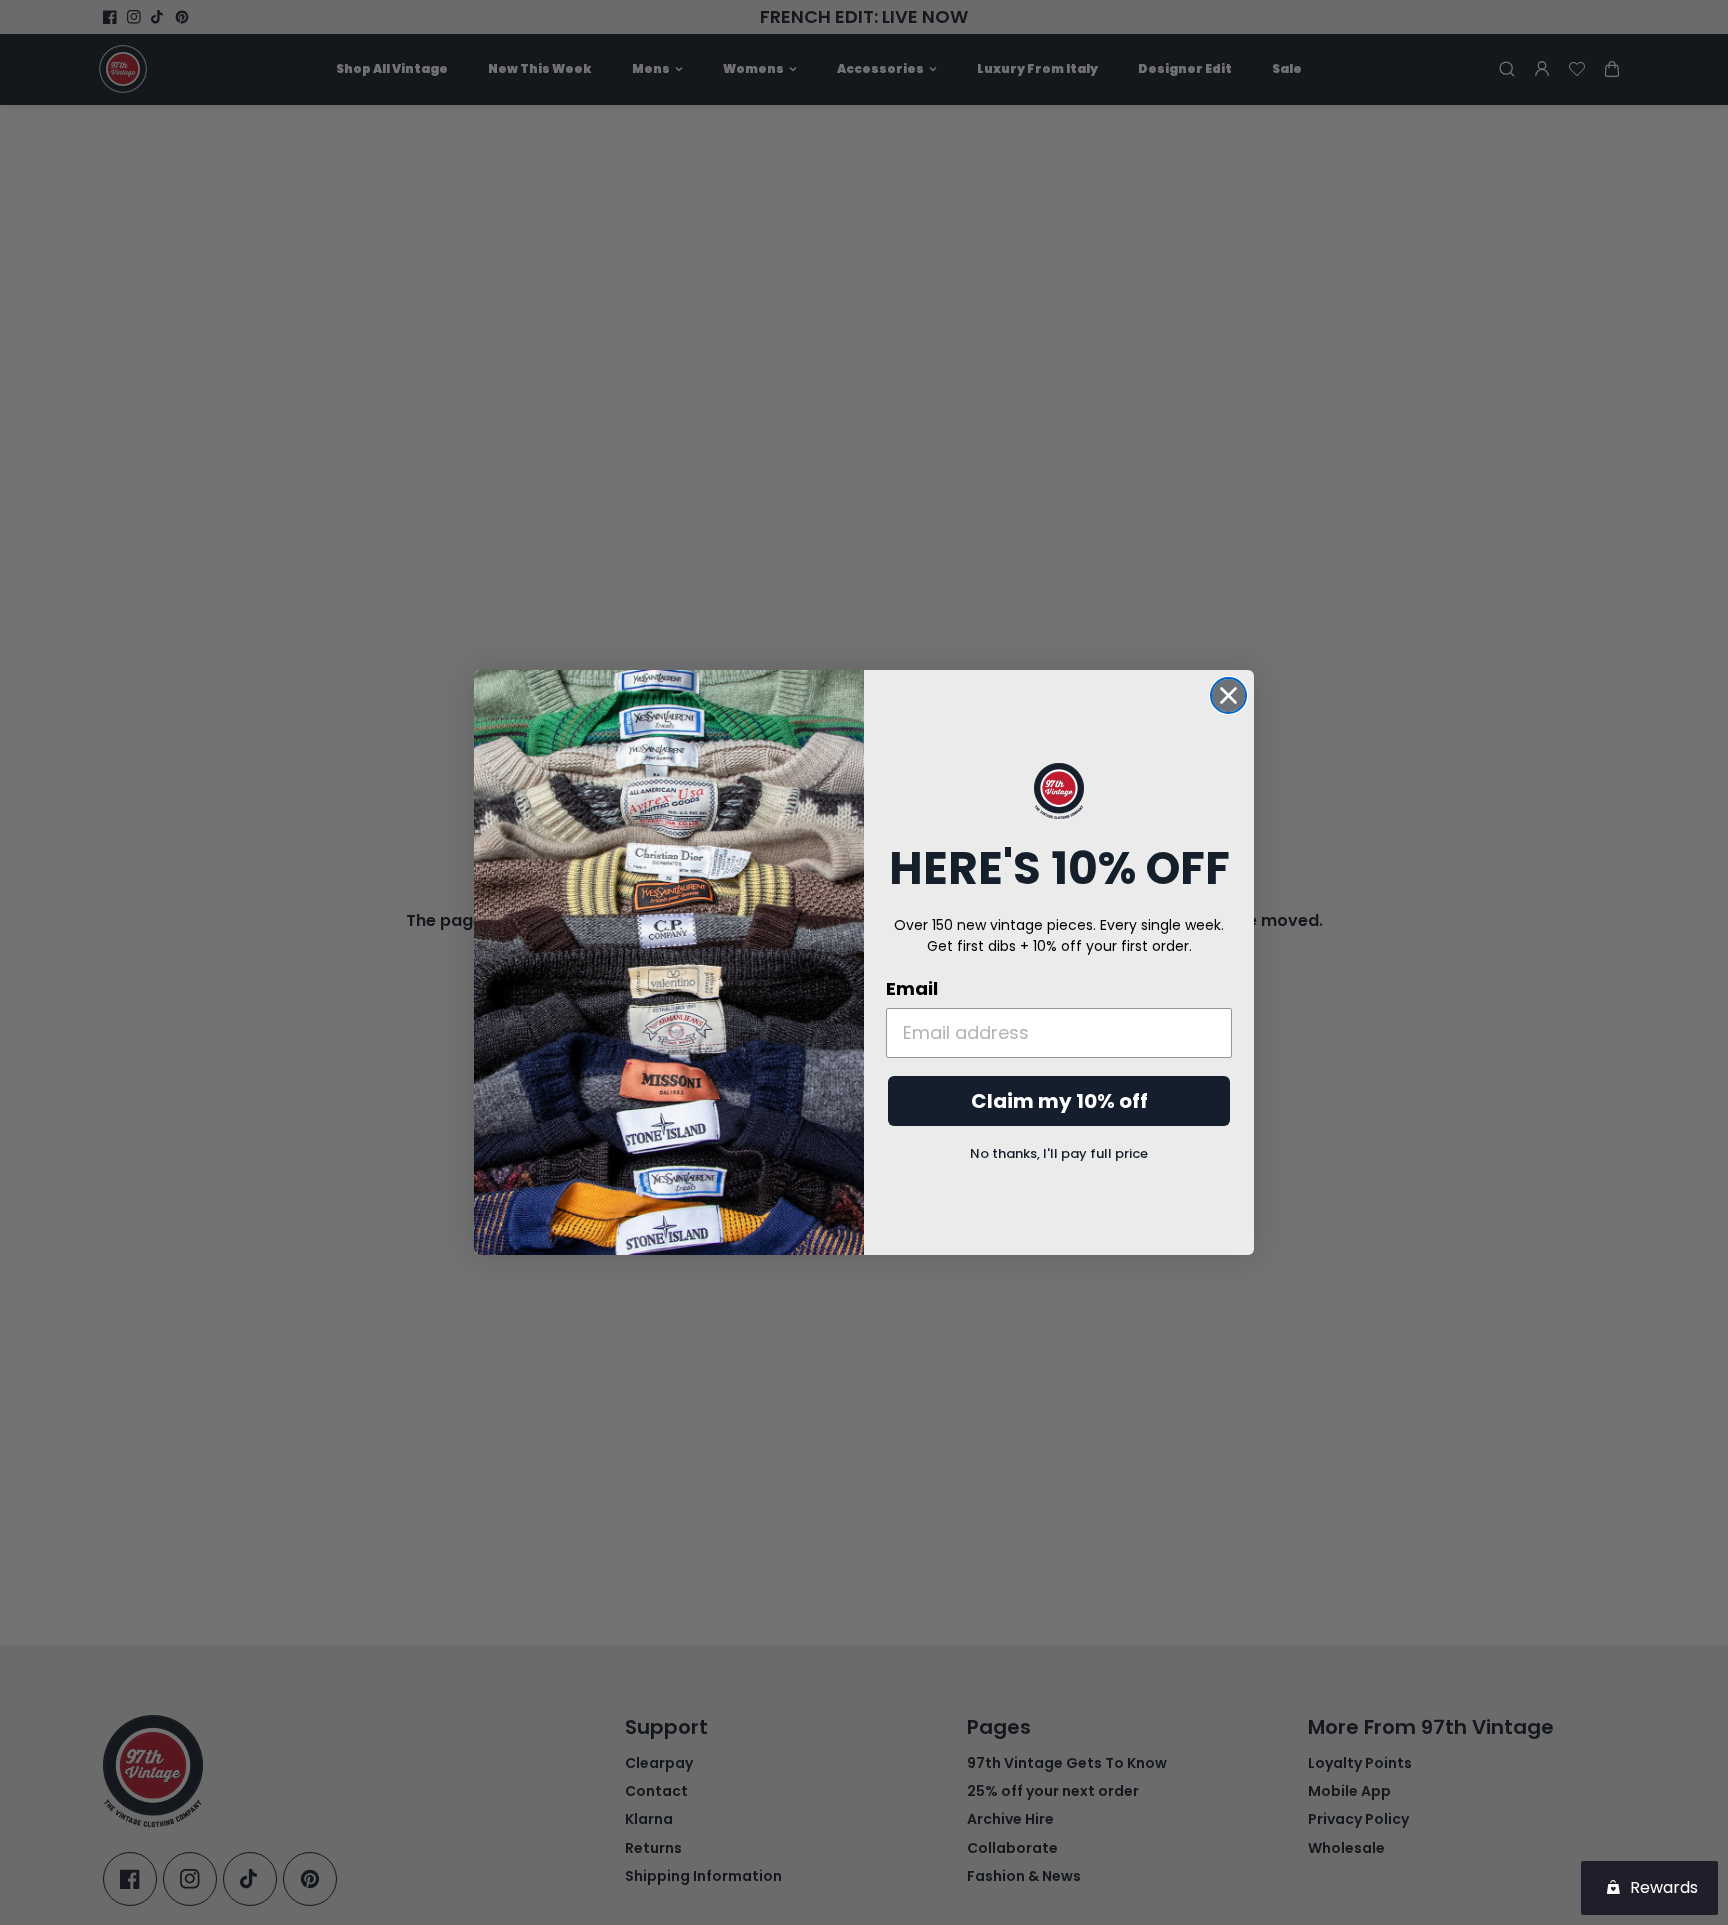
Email (912, 988)
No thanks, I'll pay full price (1059, 1153)
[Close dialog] (1228, 695)
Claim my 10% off (1059, 1101)
